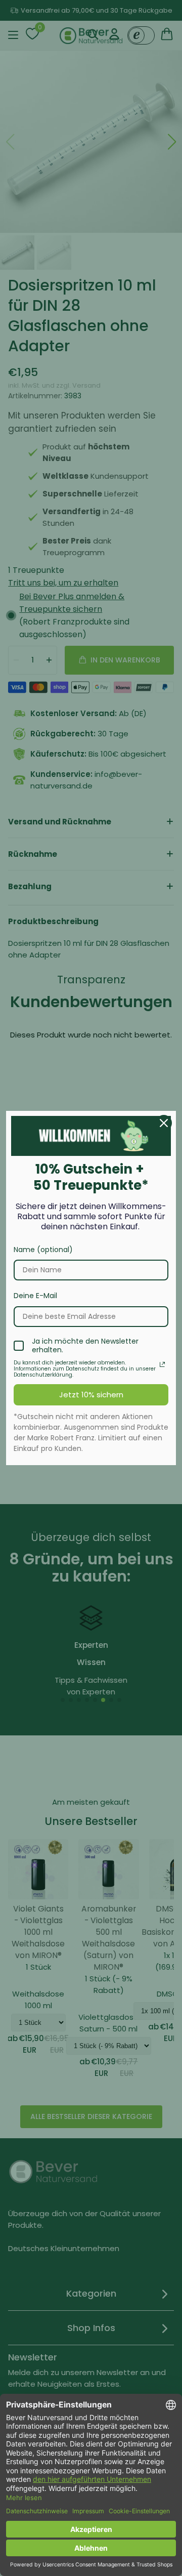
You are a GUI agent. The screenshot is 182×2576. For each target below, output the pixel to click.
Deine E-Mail (35, 1296)
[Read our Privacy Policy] (162, 1364)
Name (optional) (43, 1250)
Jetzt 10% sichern (91, 1395)
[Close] (164, 1123)
